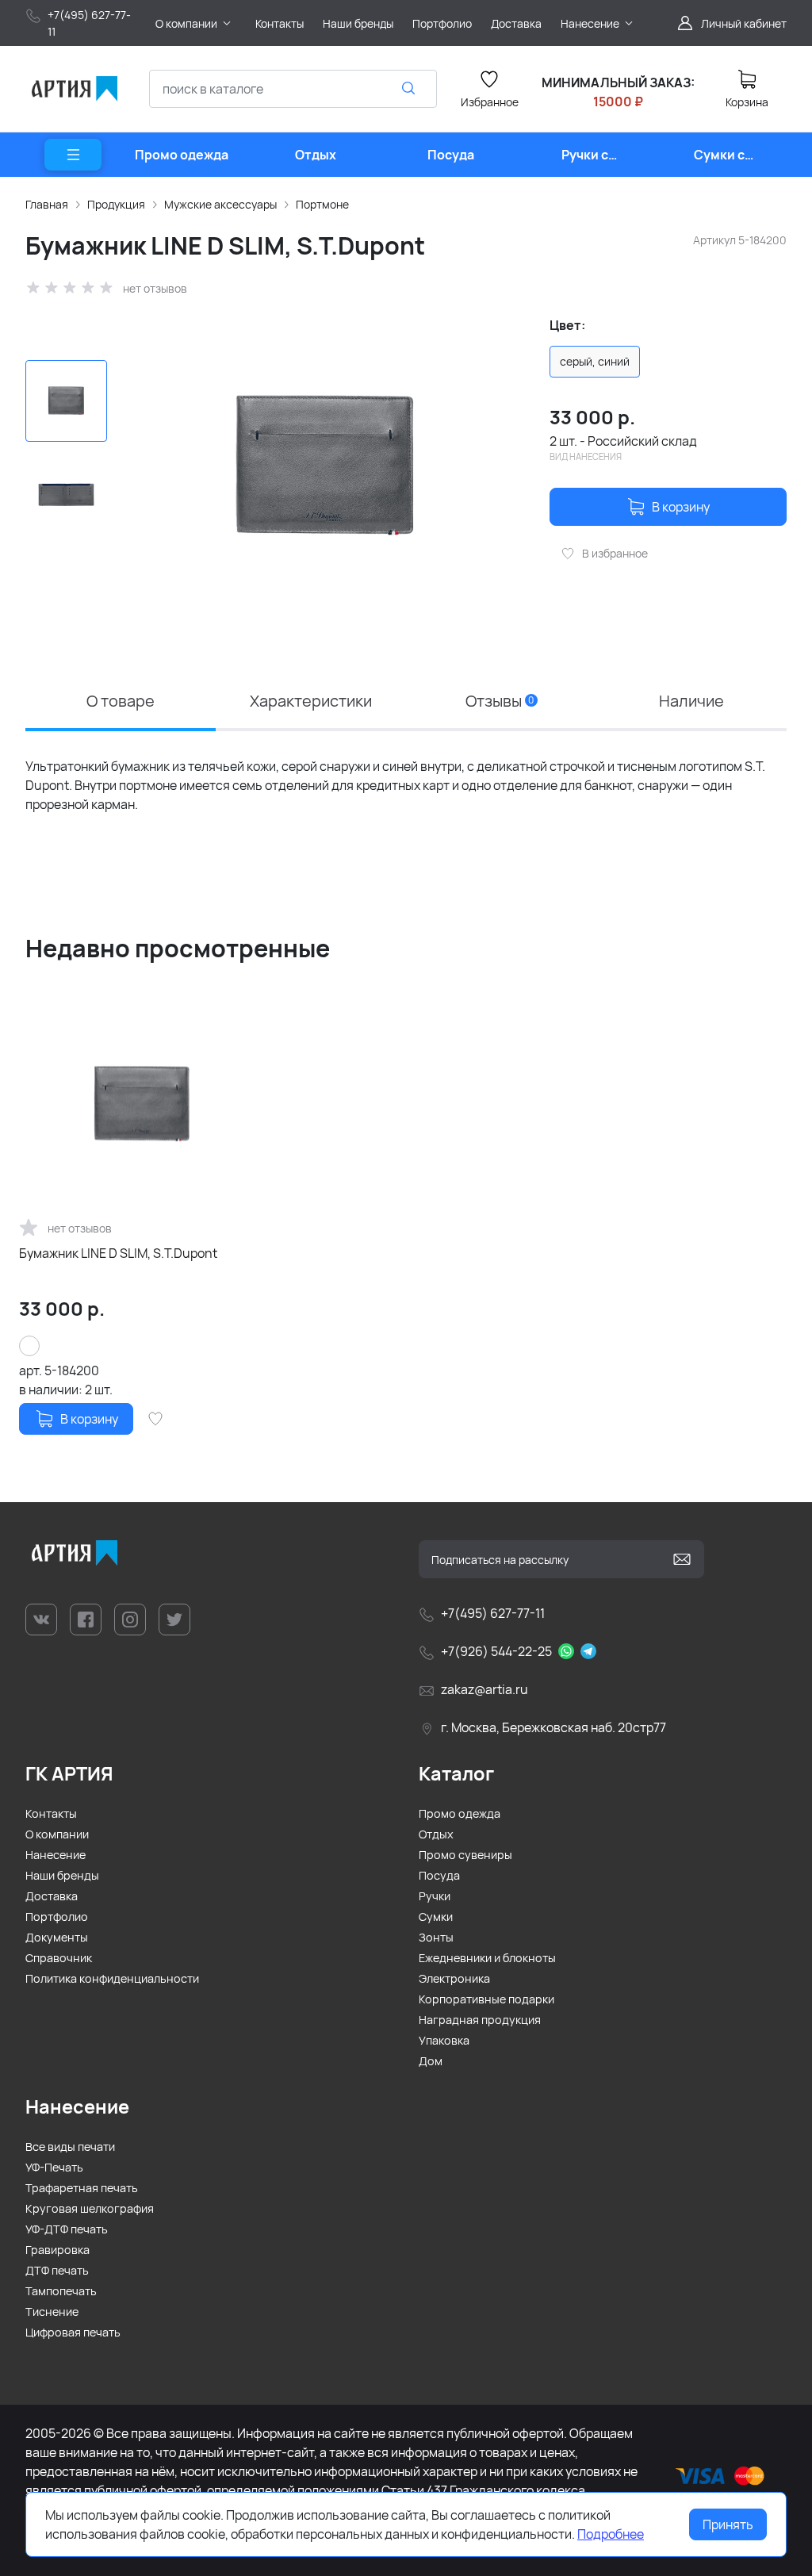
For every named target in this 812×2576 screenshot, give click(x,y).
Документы (57, 1937)
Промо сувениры (465, 1855)
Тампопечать (61, 2291)
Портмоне (322, 204)
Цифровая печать (73, 2332)
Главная (47, 204)
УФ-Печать (54, 2167)
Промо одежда (460, 1813)
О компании (57, 1834)
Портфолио (57, 1917)
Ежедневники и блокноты (487, 1958)
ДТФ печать (57, 2270)
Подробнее (611, 2534)
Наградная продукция (480, 2020)
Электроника (454, 1978)
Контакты (51, 1813)
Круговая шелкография (90, 2208)
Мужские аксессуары (220, 204)
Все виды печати (70, 2147)
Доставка (52, 1896)
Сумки (436, 1917)
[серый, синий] (29, 1346)
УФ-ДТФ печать (67, 2229)
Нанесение (56, 1855)
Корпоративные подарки (486, 1999)
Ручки (435, 1896)
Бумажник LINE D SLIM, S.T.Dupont (118, 1253)
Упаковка (444, 2040)
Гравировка (57, 2250)
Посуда (439, 1875)
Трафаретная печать (82, 2188)
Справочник (59, 1958)
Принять (728, 2524)
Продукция (116, 204)
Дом (431, 2061)
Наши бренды (62, 1875)
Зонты (436, 1937)
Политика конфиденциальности (112, 1978)
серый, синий (595, 361)
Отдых (436, 1834)
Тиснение (52, 2311)
